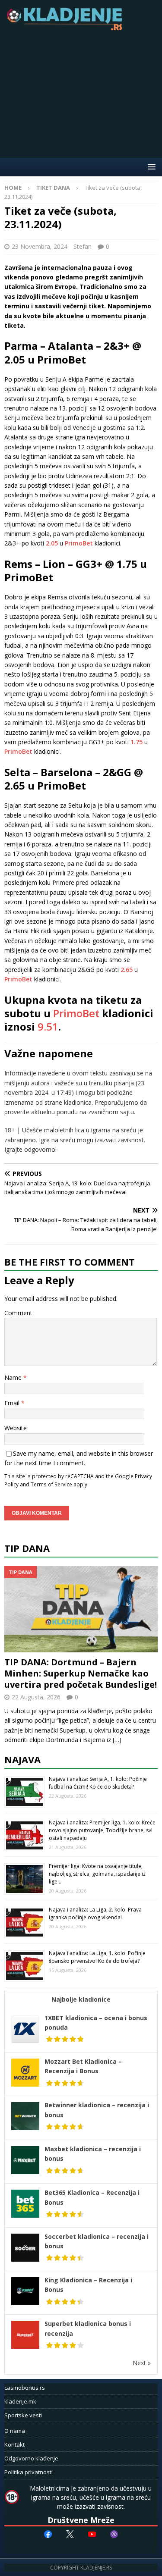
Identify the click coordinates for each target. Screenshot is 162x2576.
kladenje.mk (20, 2401)
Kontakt (14, 2444)
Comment (18, 1313)
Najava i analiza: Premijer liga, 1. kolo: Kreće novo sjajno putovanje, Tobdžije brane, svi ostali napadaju (102, 1830)
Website (16, 1428)
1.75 (137, 742)
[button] (150, 167)
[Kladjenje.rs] (67, 28)
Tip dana (27, 1548)
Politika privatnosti (29, 2472)
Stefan (83, 246)
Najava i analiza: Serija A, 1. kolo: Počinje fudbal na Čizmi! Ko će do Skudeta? (98, 1783)
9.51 (48, 1026)
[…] (117, 1740)
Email (13, 1403)
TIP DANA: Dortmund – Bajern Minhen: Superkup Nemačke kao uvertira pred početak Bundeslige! (81, 1673)
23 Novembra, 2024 (40, 246)
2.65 (127, 970)
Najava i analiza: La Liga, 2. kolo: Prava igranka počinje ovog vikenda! (95, 1913)
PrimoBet (79, 543)
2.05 (52, 543)
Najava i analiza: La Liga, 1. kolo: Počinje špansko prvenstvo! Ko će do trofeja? (97, 1957)
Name (14, 1377)
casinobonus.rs (25, 2388)
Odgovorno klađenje (31, 2458)
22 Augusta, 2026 (36, 1697)
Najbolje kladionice (81, 1999)
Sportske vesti (23, 2415)
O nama (15, 2431)
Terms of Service (51, 1484)
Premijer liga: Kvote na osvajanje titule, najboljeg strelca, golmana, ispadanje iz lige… (97, 1874)
